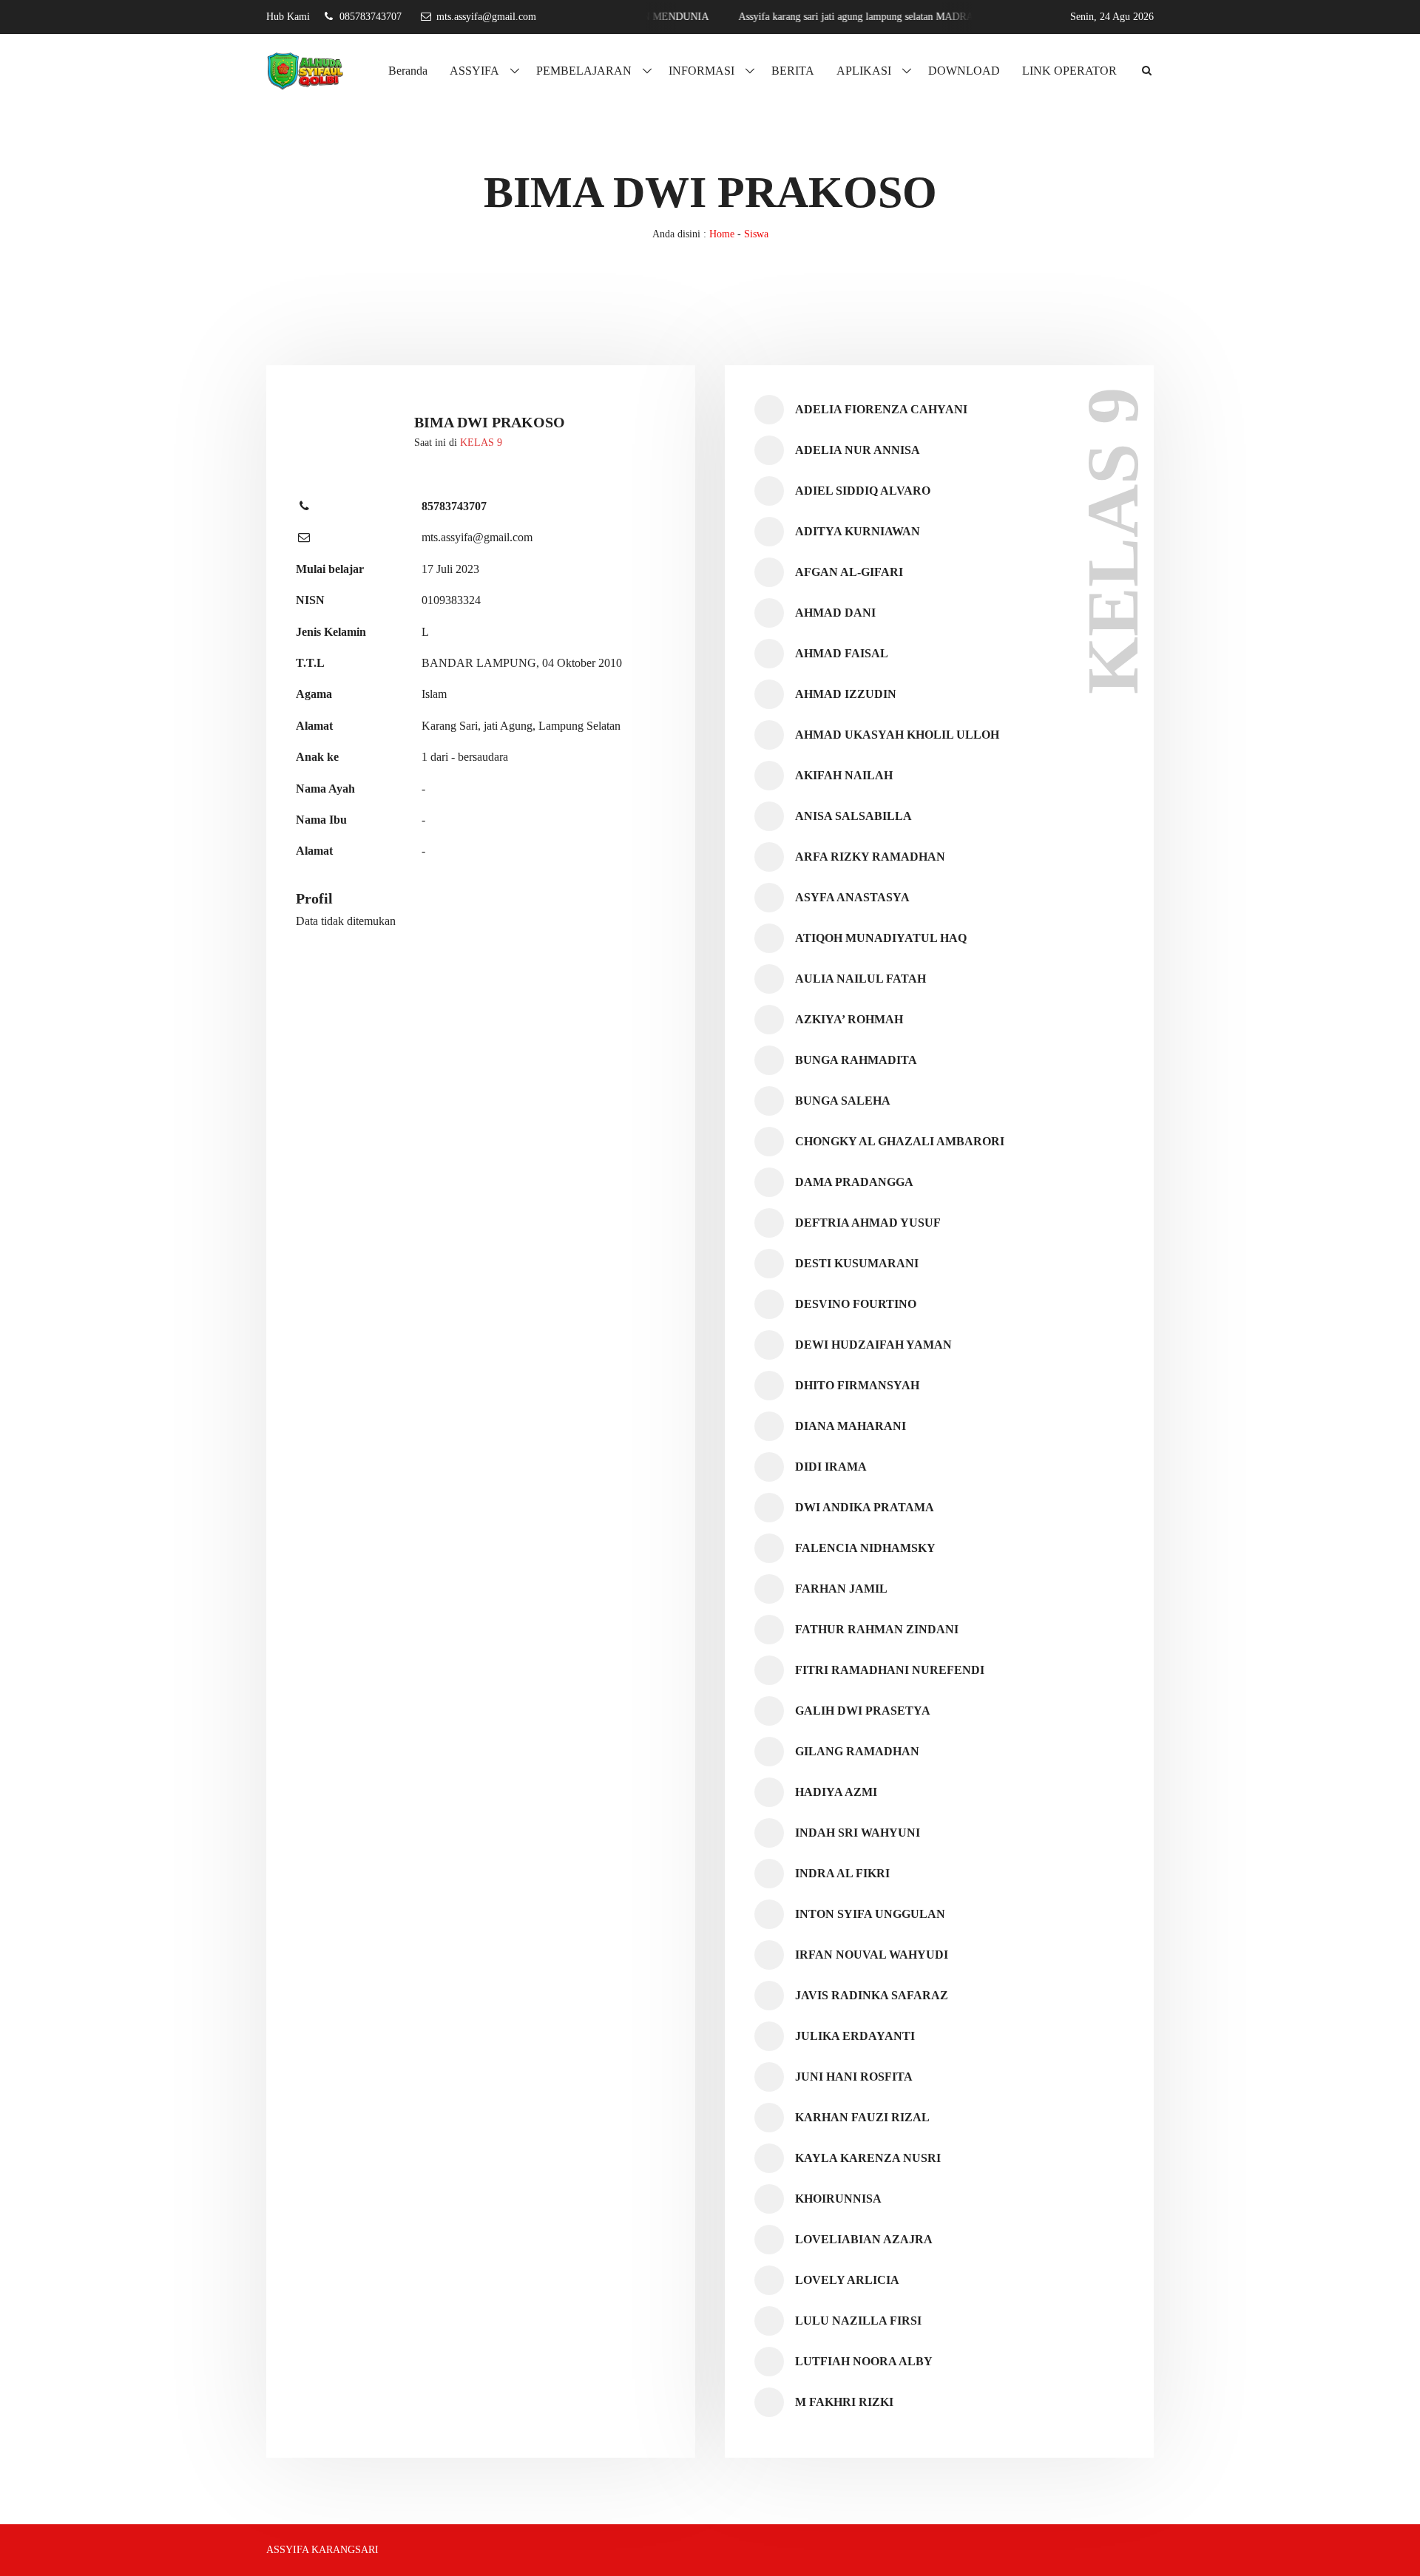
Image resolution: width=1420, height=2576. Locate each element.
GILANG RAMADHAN (857, 1751)
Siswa (756, 234)
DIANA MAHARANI (851, 1426)
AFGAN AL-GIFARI (849, 572)
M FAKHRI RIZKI (844, 2402)
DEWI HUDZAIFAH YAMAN (873, 1345)
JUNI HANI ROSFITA (854, 2077)
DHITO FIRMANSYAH (857, 1385)
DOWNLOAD (964, 71)
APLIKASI (864, 71)
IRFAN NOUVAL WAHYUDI (872, 1955)
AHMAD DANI (835, 613)
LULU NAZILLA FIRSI (858, 2321)
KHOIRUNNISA (838, 2199)
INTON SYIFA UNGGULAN (870, 1914)
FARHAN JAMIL (841, 1589)
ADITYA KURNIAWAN (858, 531)
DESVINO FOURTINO (856, 1304)
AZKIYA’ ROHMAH (849, 1019)
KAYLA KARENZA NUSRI (868, 2158)
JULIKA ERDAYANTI (855, 2036)
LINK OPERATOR (1069, 71)
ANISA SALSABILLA (853, 816)
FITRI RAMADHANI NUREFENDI (890, 1670)
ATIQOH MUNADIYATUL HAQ (881, 938)
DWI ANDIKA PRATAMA (865, 1507)
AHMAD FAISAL (842, 653)
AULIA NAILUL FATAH (861, 979)
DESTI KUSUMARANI (857, 1263)
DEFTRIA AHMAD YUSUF (868, 1223)
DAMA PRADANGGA (854, 1182)
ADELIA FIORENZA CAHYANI (881, 409)
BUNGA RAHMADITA (856, 1060)
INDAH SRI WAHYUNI (858, 1833)
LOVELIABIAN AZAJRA (864, 2239)
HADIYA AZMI (836, 1792)
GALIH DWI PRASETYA (863, 1711)
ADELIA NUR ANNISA (858, 450)
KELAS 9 (481, 443)
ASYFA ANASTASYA (852, 897)
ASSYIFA (474, 71)
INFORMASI (701, 71)
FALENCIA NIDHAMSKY (865, 1548)
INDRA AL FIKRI (842, 1873)
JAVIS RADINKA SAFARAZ (872, 1995)
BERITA (793, 71)
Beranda (408, 71)
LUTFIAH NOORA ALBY (864, 2361)
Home (722, 234)
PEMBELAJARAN (584, 71)
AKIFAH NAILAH (844, 775)
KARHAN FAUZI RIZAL (862, 2117)
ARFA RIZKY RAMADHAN (870, 857)
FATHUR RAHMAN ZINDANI (877, 1629)
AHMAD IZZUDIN (846, 694)
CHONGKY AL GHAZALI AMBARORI (900, 1141)
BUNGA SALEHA (843, 1101)
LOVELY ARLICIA (847, 2280)
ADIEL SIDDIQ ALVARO (863, 491)
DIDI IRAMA (831, 1467)
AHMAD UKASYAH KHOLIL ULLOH (897, 735)
